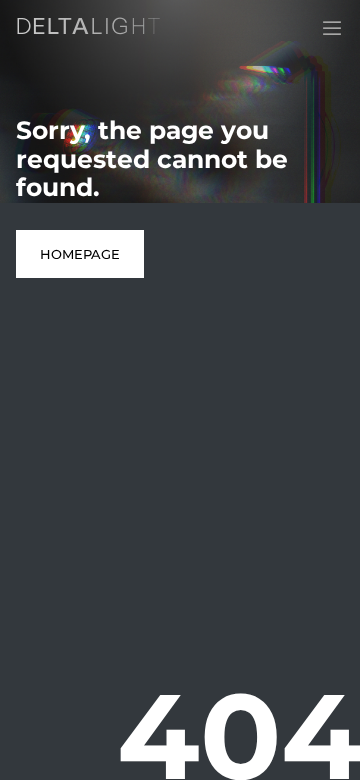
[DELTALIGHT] (92, 29)
